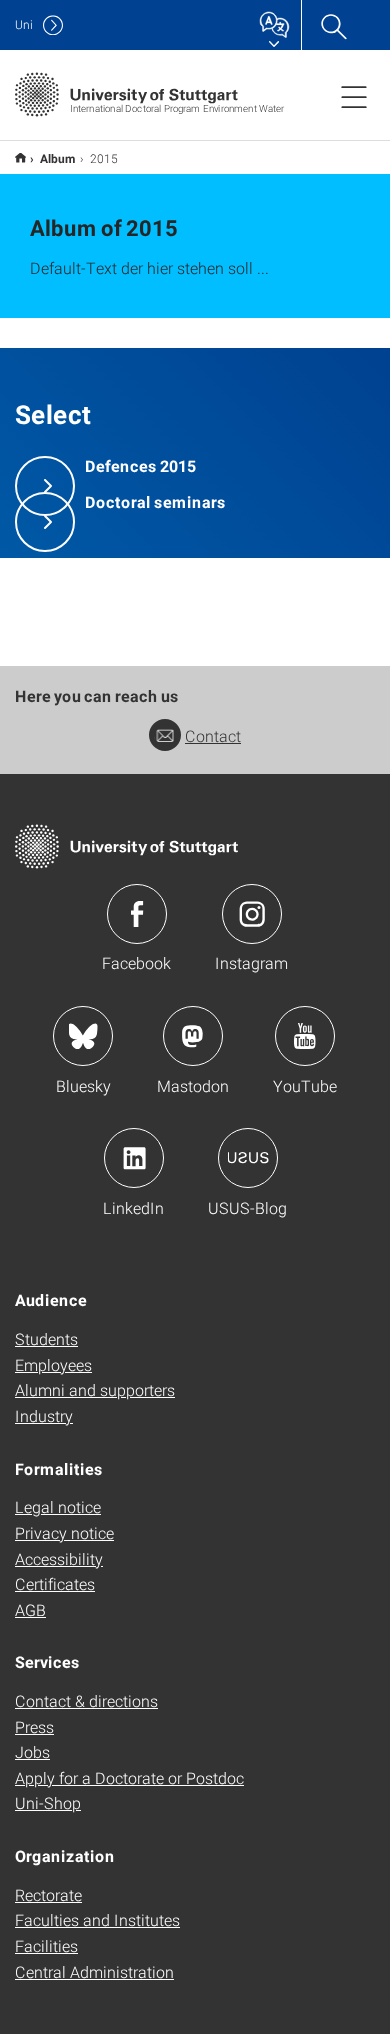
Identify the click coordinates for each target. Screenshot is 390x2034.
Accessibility (59, 1558)
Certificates (55, 1583)
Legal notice (58, 1506)
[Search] (333, 25)
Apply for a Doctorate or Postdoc (129, 1777)
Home (20, 157)
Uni (24, 24)
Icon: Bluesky (83, 1036)
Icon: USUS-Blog (248, 1158)
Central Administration (94, 1971)
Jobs (32, 1751)
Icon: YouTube (305, 1036)
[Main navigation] (354, 96)
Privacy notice (64, 1532)
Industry (44, 1415)
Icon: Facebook (137, 914)
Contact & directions (86, 1700)
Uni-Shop (48, 1802)
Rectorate (48, 1894)
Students (46, 1338)
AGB (30, 1609)
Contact (213, 735)
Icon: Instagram (252, 914)
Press (34, 1726)
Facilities (46, 1945)
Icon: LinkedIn (134, 1158)
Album (58, 158)
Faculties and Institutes (97, 1919)
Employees (53, 1364)
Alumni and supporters (95, 1389)
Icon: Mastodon (193, 1036)
